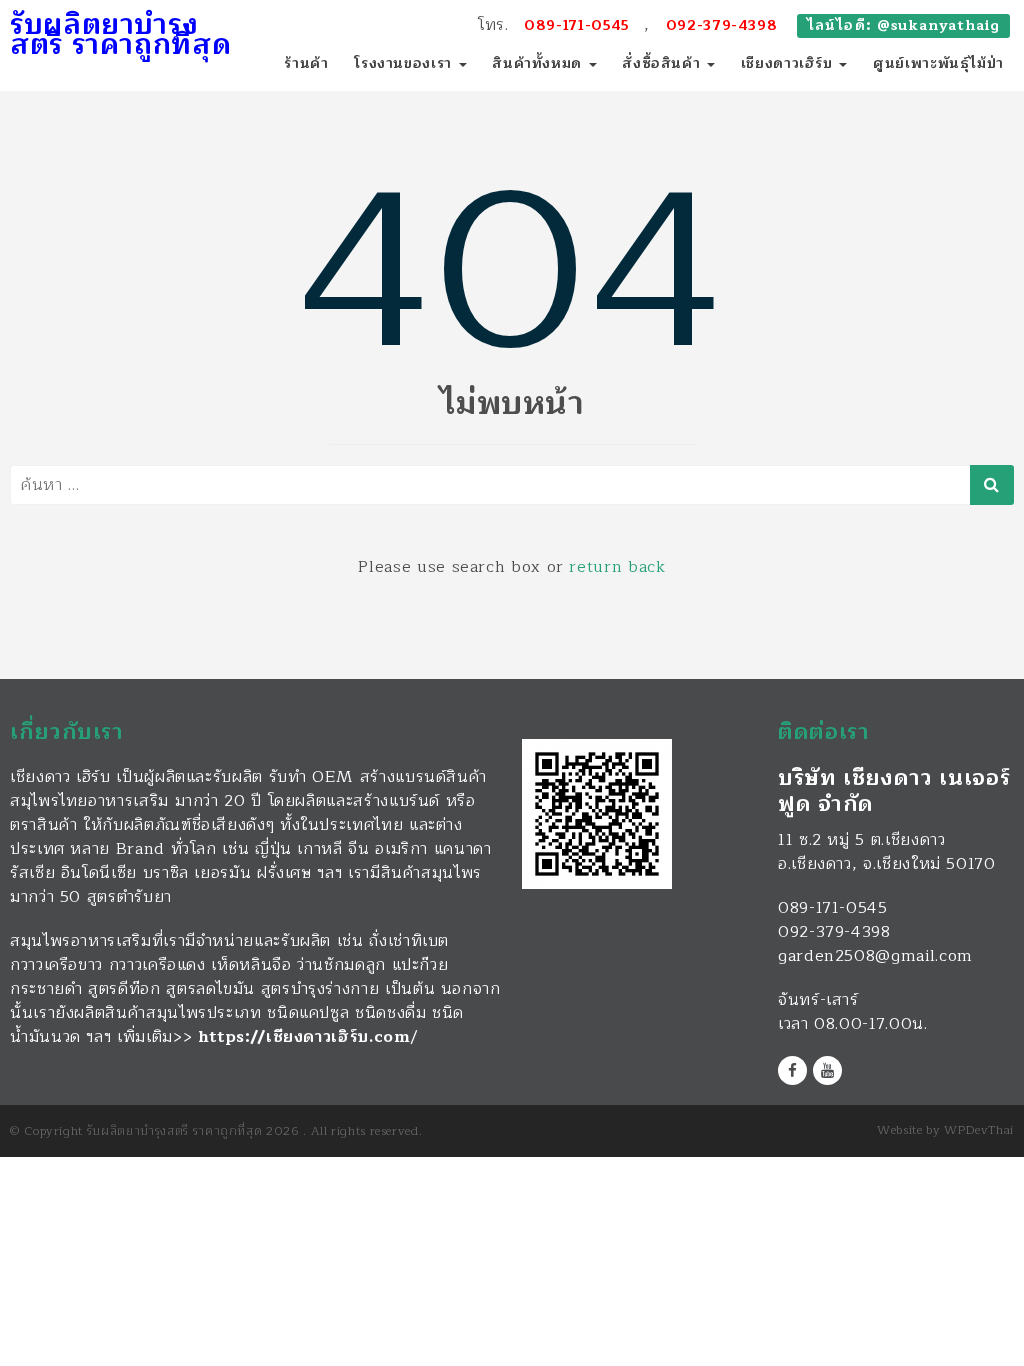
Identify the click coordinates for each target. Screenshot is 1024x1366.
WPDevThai (979, 1130)
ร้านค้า (306, 63)
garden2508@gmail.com (875, 956)
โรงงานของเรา (405, 63)
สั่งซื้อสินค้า (663, 63)
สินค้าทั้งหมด (539, 63)
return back (617, 567)
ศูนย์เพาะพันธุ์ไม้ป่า (938, 63)
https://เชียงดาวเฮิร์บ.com (304, 1037)
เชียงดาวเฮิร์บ (789, 63)
